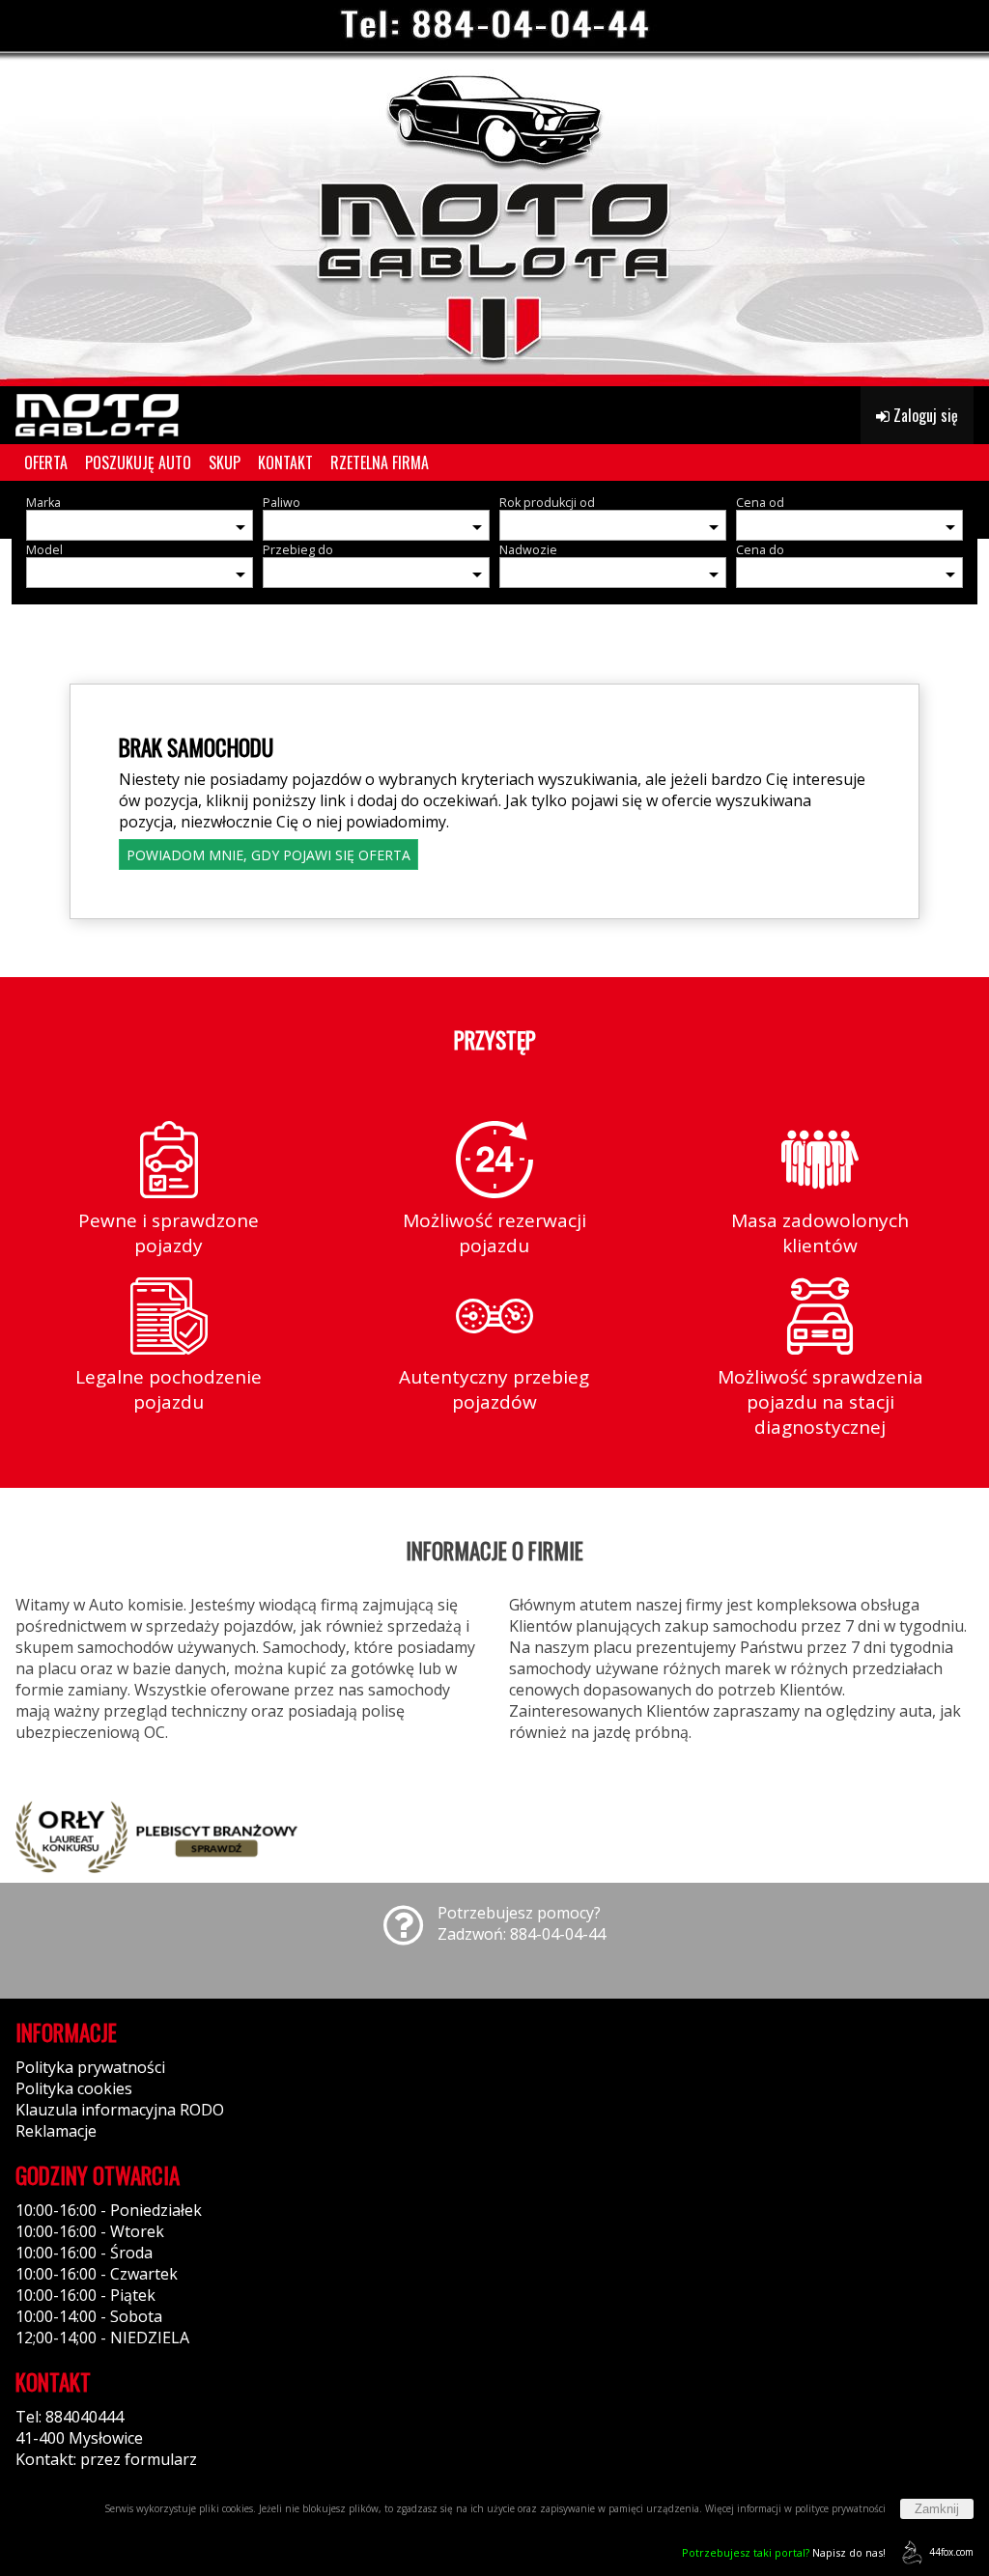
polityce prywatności (840, 2508)
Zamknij (937, 2509)
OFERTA (46, 462)
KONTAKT (285, 462)
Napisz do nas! (784, 2552)
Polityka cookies (74, 2088)
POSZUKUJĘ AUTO (138, 462)
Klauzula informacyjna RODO (120, 2110)
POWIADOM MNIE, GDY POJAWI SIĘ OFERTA (268, 855)
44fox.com (951, 2552)
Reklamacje (56, 2131)
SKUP (225, 462)
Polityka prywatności (90, 2067)
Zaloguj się (924, 415)
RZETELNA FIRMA (380, 462)
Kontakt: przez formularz (106, 2459)
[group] (494, 193)
